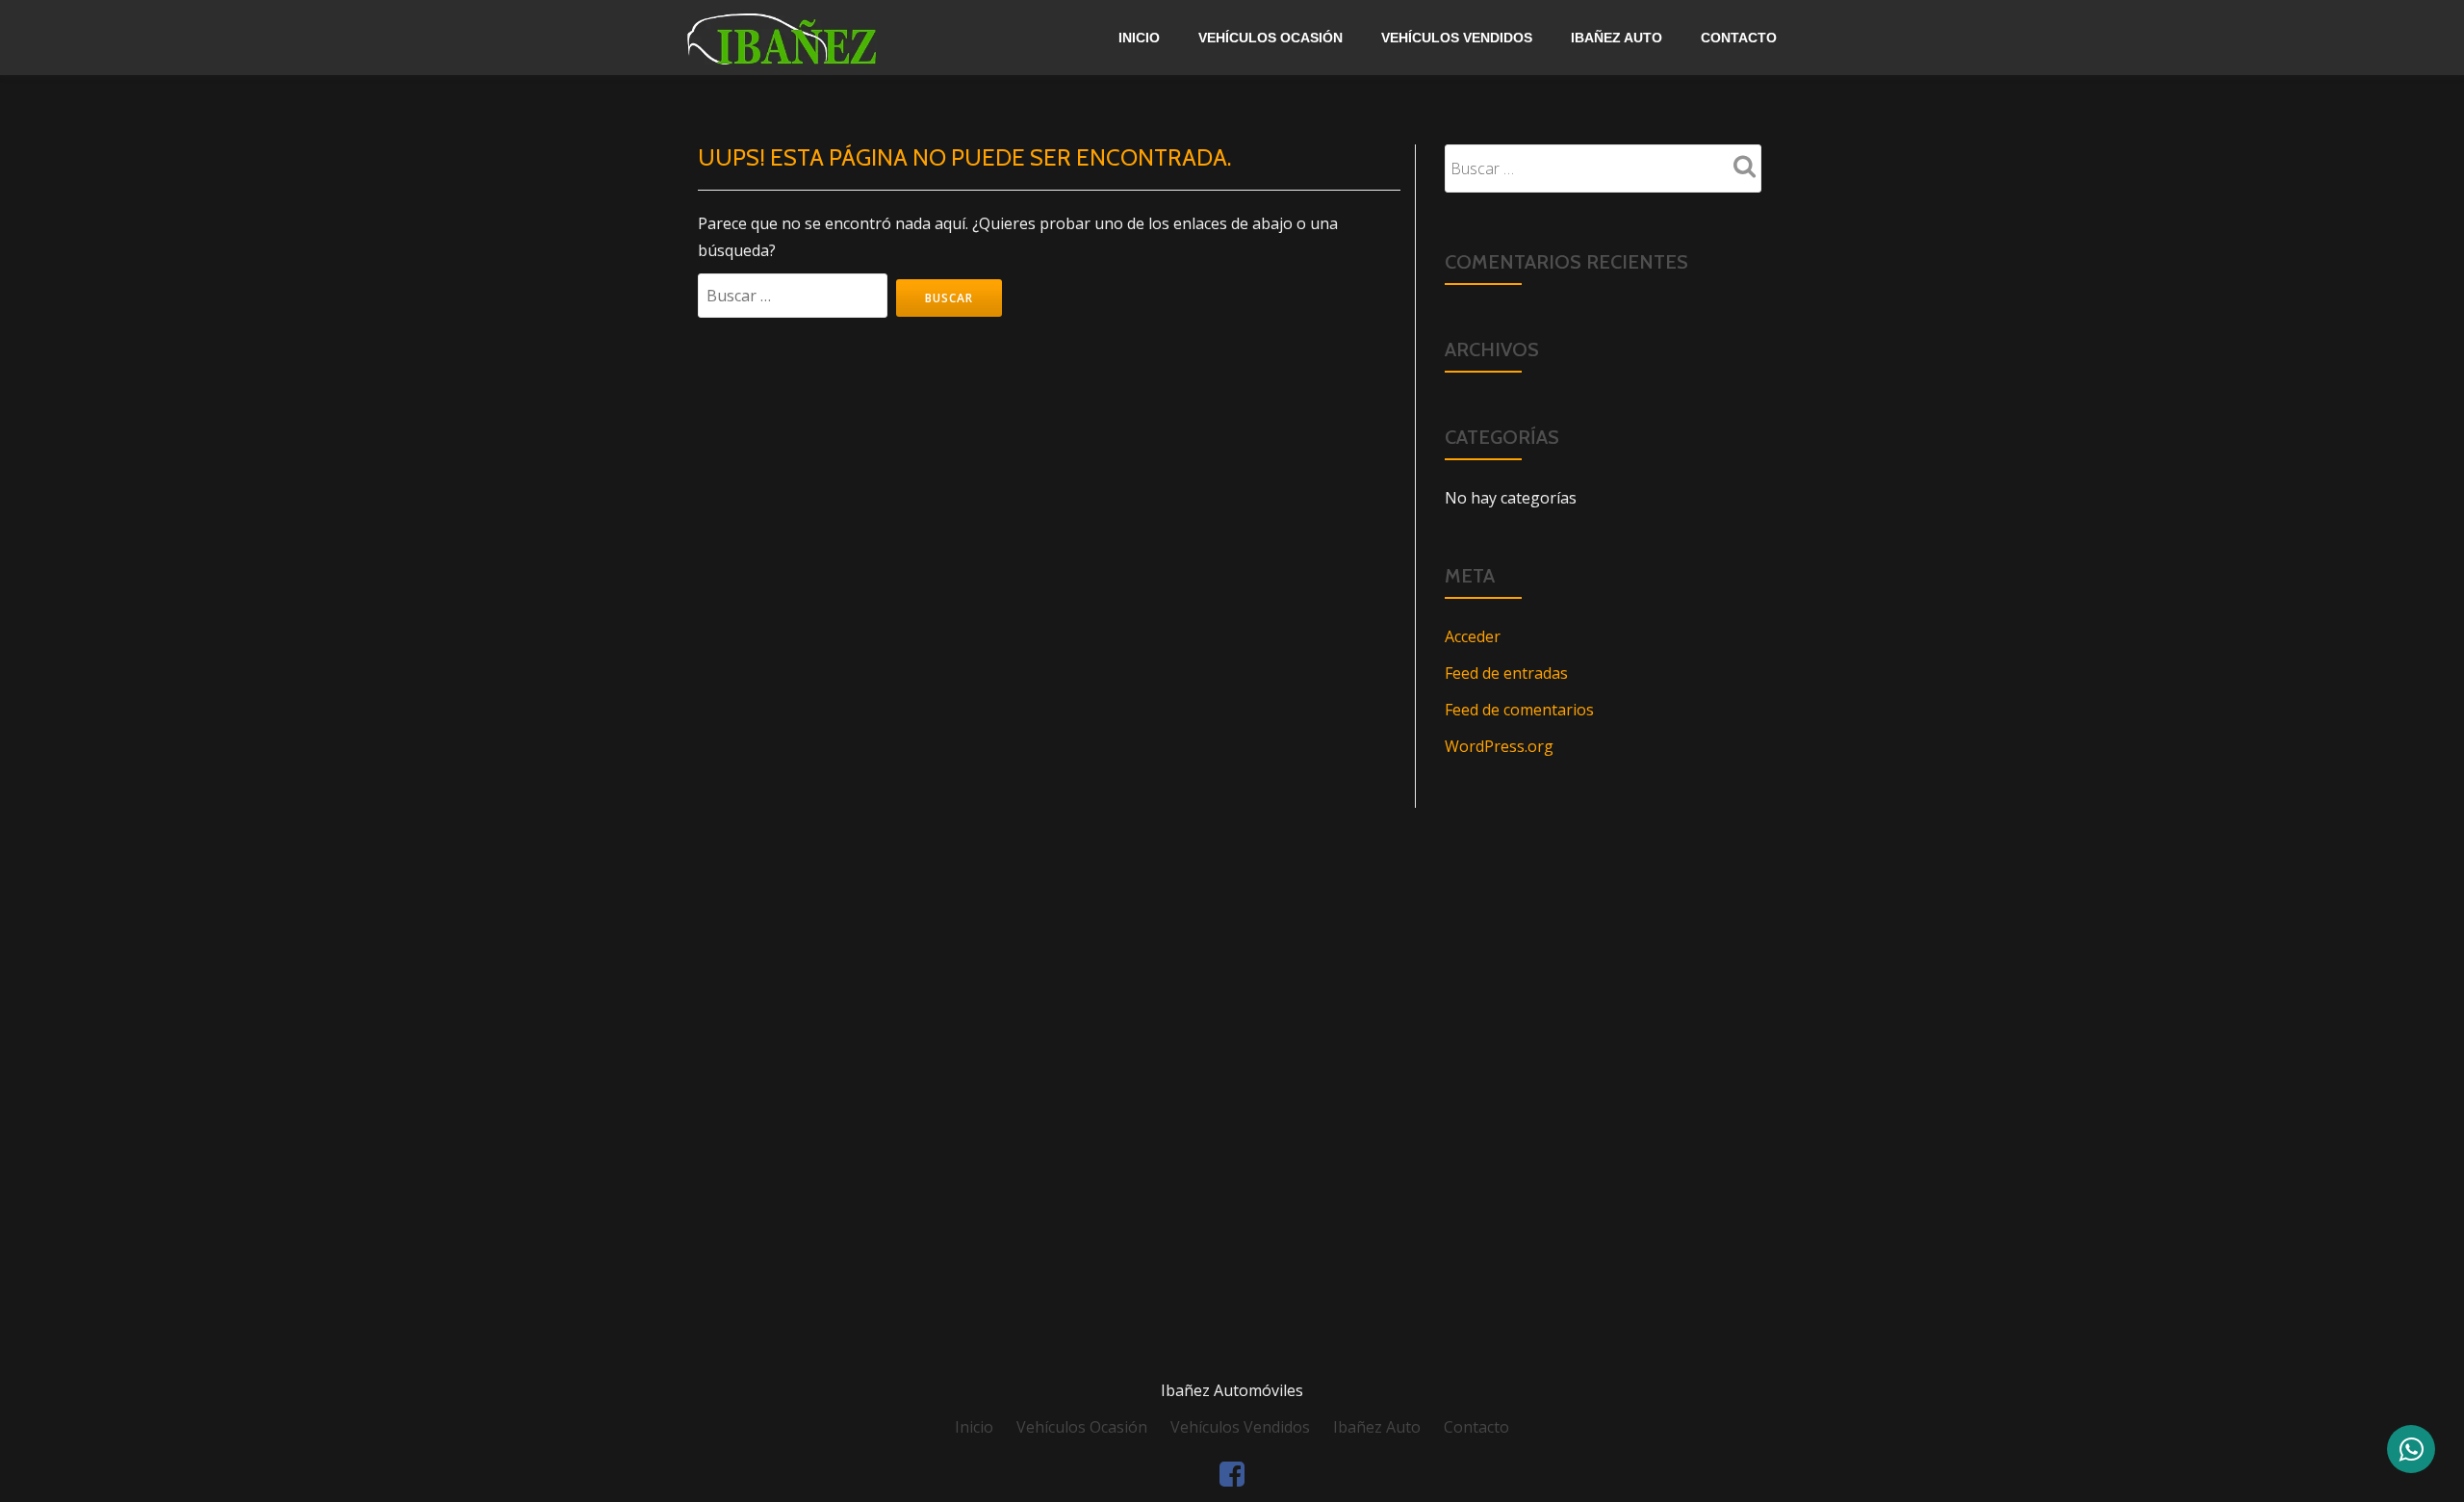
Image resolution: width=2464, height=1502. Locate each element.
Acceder (1473, 636)
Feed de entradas (1506, 673)
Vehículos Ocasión (1270, 38)
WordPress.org (1499, 746)
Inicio (1139, 38)
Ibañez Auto (1617, 38)
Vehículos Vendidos (1457, 38)
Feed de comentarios (1519, 710)
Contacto (1739, 38)
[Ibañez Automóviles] (828, 38)
